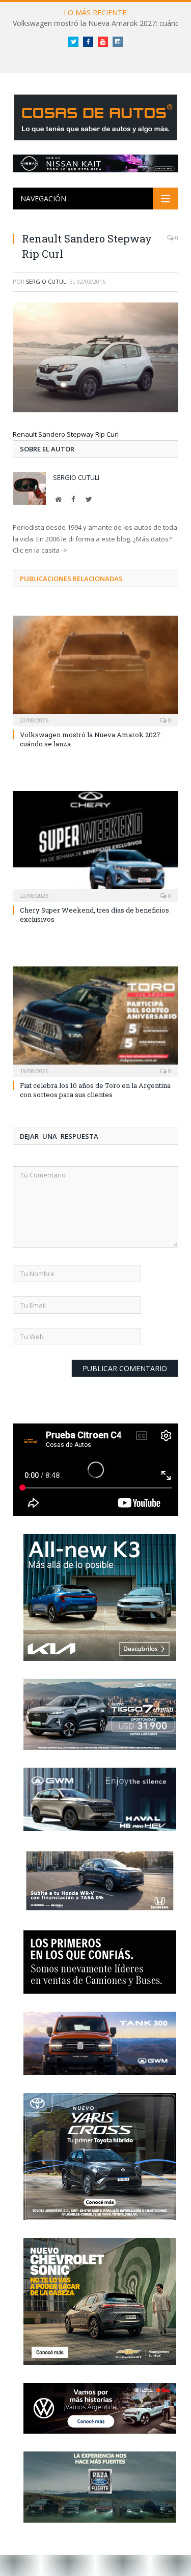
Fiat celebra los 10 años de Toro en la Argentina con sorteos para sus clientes (95, 1090)
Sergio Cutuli (47, 281)
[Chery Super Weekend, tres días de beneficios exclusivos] (95, 845)
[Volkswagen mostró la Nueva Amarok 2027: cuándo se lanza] (95, 670)
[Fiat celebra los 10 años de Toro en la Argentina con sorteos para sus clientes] (95, 1021)
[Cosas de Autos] (96, 116)
